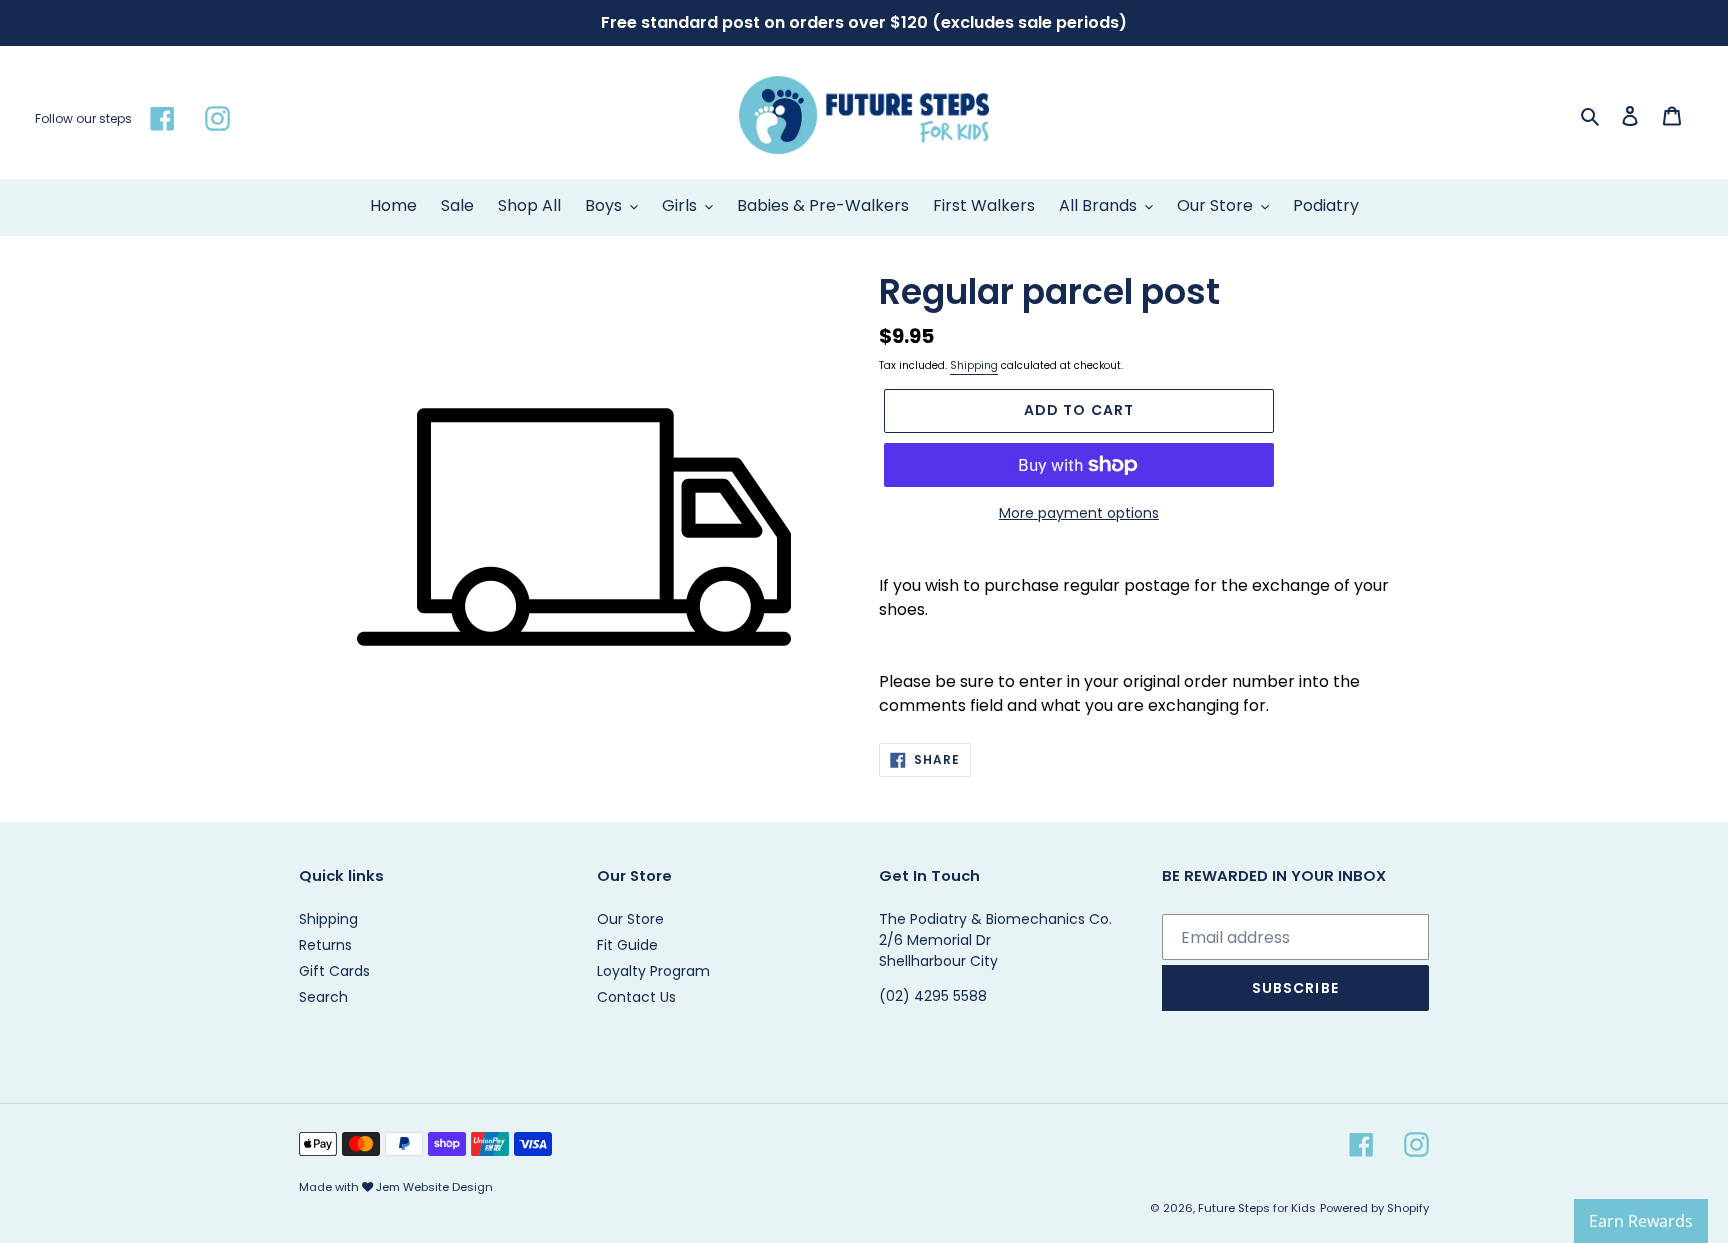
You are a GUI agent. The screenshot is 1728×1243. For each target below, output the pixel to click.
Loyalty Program (653, 971)
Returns (325, 945)
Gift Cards (334, 971)
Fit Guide (627, 945)
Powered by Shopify (1374, 1208)
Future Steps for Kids (1257, 1208)
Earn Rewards (1641, 1221)
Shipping (974, 365)
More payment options (1079, 513)
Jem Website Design (434, 1187)
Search (323, 997)
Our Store (630, 919)
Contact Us (636, 997)
